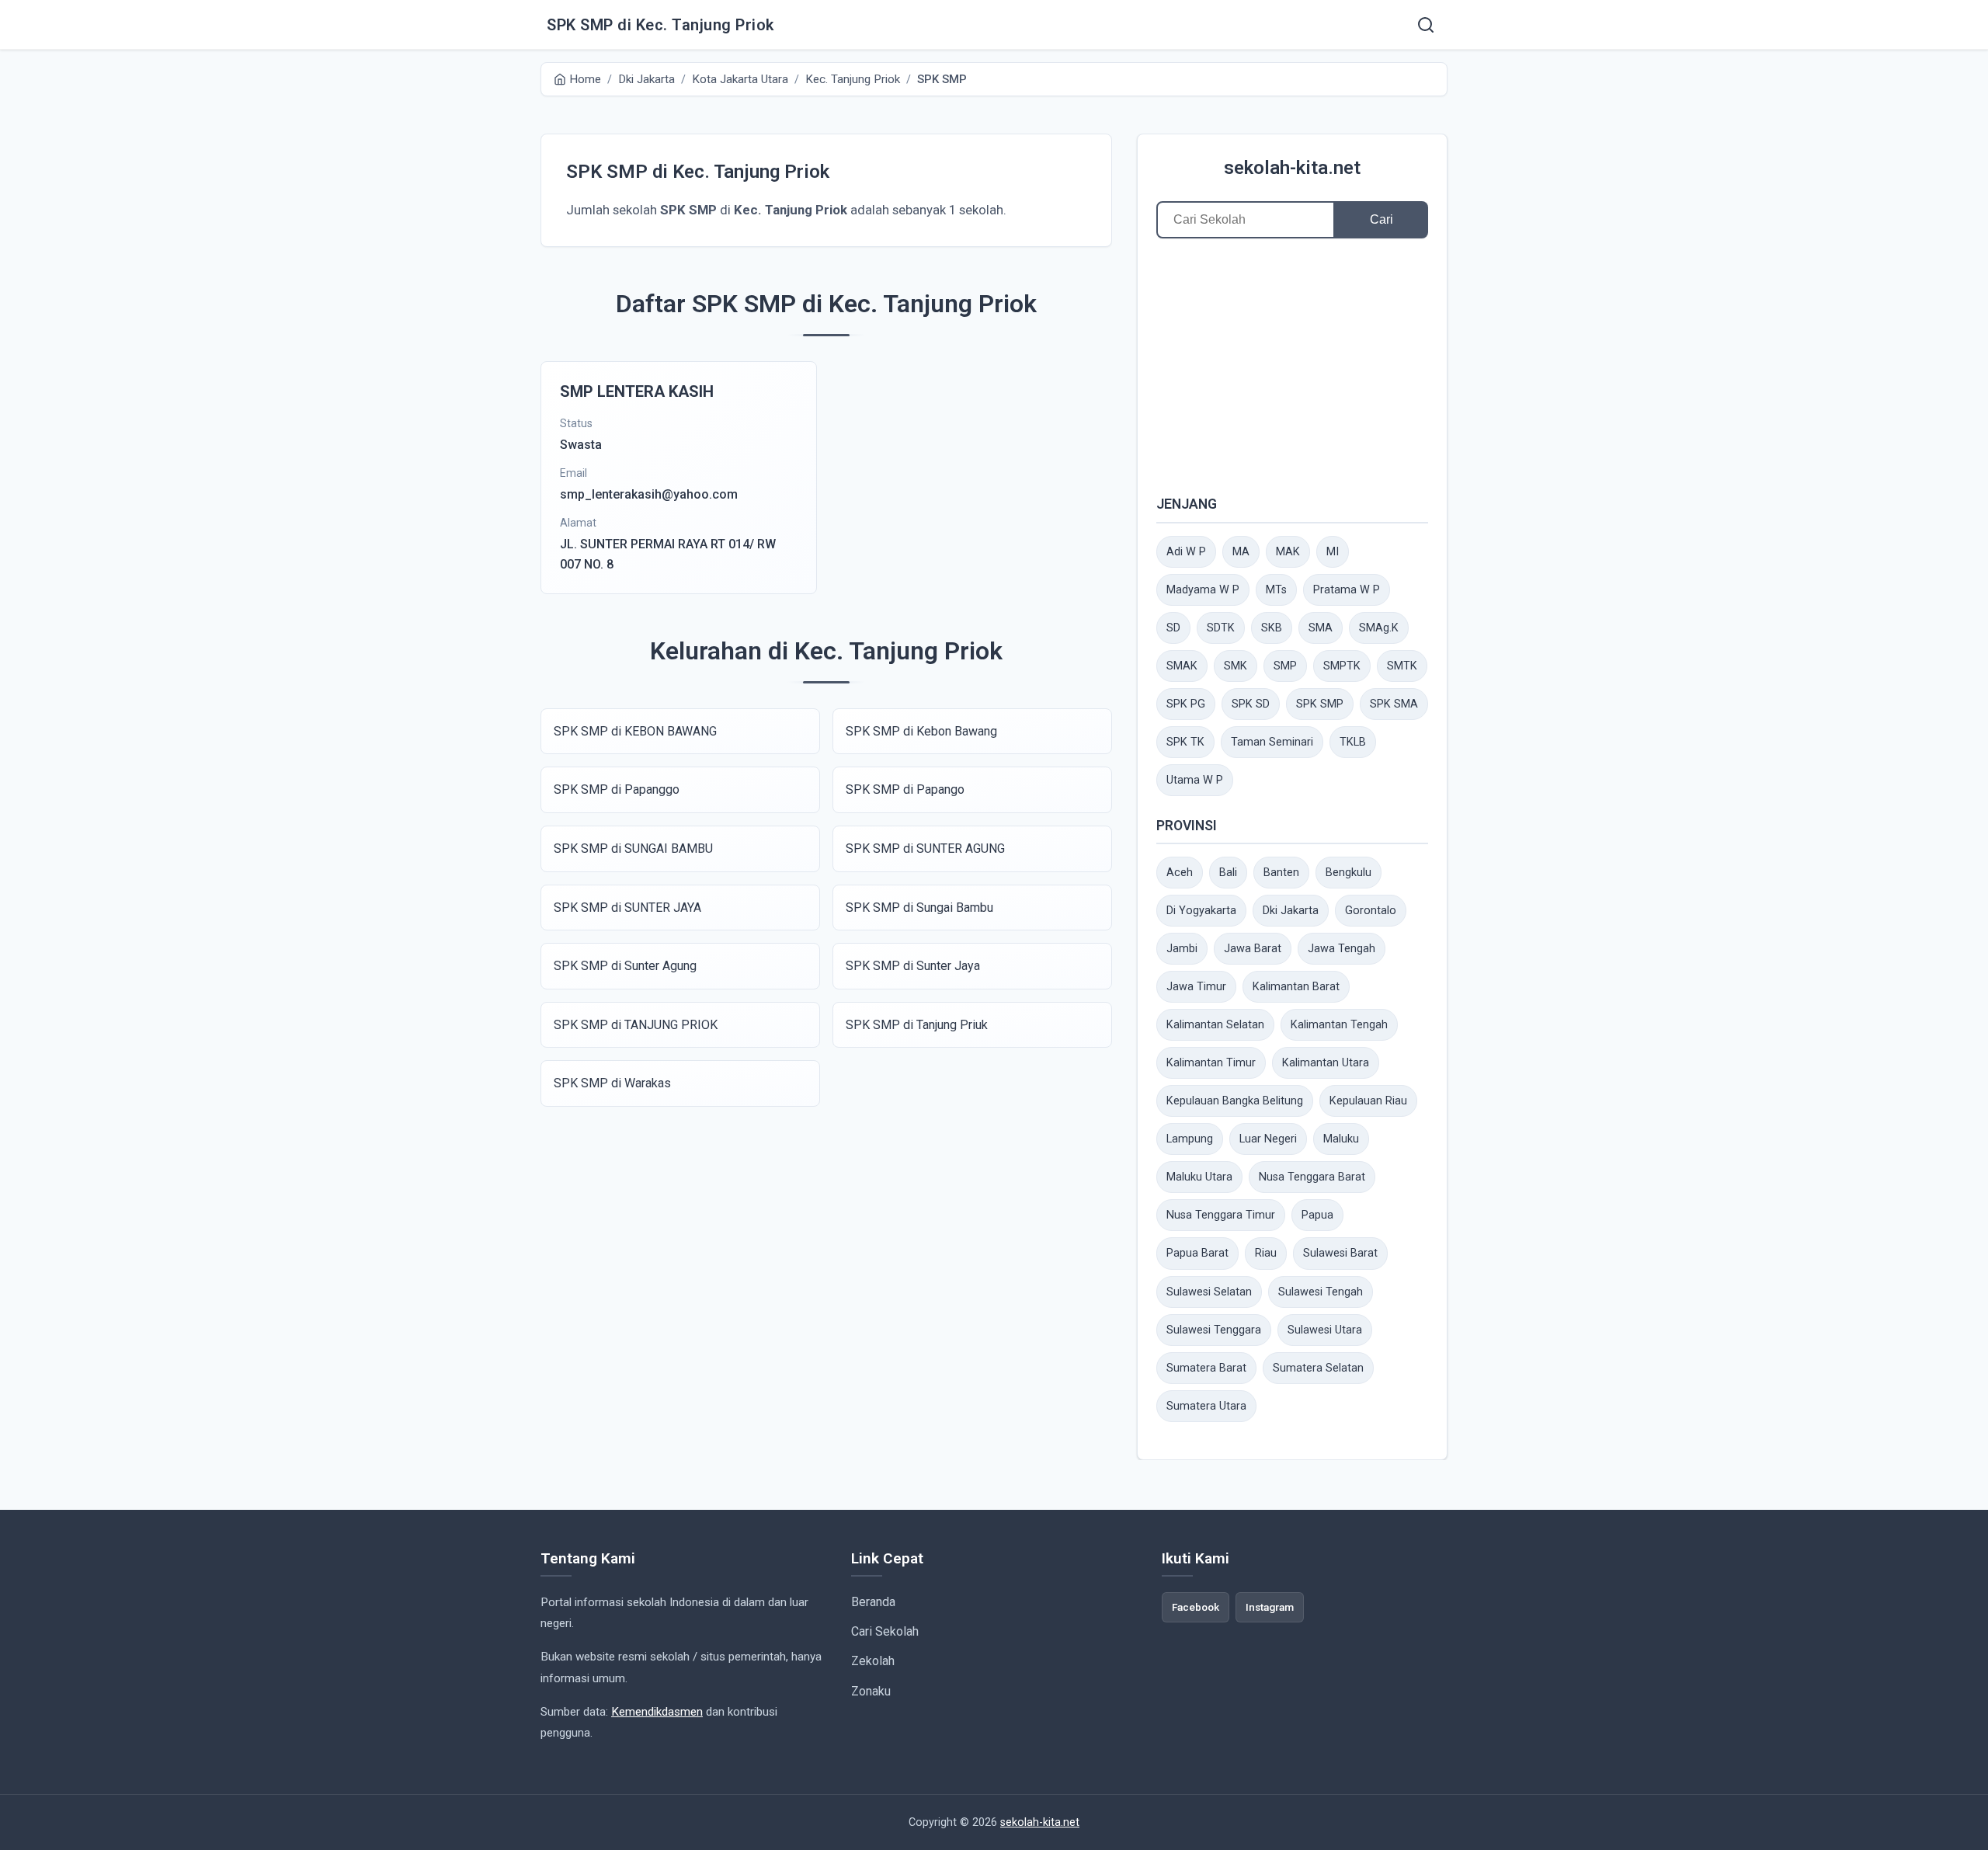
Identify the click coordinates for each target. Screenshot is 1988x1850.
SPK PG (1186, 704)
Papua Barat (1197, 1253)
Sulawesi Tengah (1321, 1292)
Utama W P (1195, 780)
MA (1241, 552)
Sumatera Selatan (1318, 1368)
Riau (1266, 1253)
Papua (1317, 1215)
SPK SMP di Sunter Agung (625, 966)
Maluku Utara (1199, 1177)
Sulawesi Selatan (1209, 1292)
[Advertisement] (1292, 366)
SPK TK (1185, 742)
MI (1333, 552)
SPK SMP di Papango (905, 789)
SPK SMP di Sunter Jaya (913, 966)
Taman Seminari (1272, 742)
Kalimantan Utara (1326, 1063)
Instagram (1270, 1607)
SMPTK (1342, 666)
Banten (1281, 873)
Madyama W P (1203, 590)
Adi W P (1186, 552)
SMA (1321, 628)
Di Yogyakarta (1201, 911)
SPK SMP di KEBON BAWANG (635, 731)
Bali (1228, 873)
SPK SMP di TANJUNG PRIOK (636, 1025)
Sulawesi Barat (1340, 1253)
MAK (1288, 552)
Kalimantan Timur (1211, 1063)
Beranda (873, 1602)
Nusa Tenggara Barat (1312, 1177)
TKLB (1353, 742)
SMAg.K (1379, 628)
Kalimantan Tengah (1339, 1025)
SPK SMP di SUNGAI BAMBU (633, 848)
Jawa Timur (1196, 987)
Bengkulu (1349, 873)
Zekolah (873, 1661)
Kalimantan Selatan (1215, 1025)
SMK (1236, 666)
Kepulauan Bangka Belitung (1235, 1101)
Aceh (1180, 873)
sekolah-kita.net (1292, 168)
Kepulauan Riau (1368, 1101)
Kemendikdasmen (657, 1712)
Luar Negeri (1268, 1139)
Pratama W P (1347, 590)
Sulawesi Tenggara (1214, 1330)
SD (1173, 628)
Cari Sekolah (885, 1631)
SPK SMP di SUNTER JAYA (627, 908)
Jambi (1182, 949)
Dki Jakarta (1291, 911)
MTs (1276, 590)
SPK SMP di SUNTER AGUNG (925, 848)
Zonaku (871, 1691)
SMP (1285, 666)
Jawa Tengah (1342, 949)
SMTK (1402, 666)
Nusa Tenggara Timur (1221, 1215)
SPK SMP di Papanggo (617, 789)
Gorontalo (1371, 911)
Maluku (1341, 1139)
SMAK (1182, 666)
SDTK (1221, 628)
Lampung (1190, 1139)
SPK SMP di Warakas (612, 1083)
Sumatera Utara (1206, 1406)
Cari (1382, 219)
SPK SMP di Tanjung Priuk (917, 1025)
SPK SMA (1394, 704)
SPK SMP (1320, 704)
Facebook (1196, 1607)
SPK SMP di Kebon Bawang (921, 731)
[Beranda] (1426, 25)
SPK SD (1251, 704)
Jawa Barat (1253, 949)
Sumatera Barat (1206, 1368)
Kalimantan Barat (1296, 987)
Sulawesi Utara (1325, 1330)
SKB (1272, 628)
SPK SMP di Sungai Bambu (919, 908)
